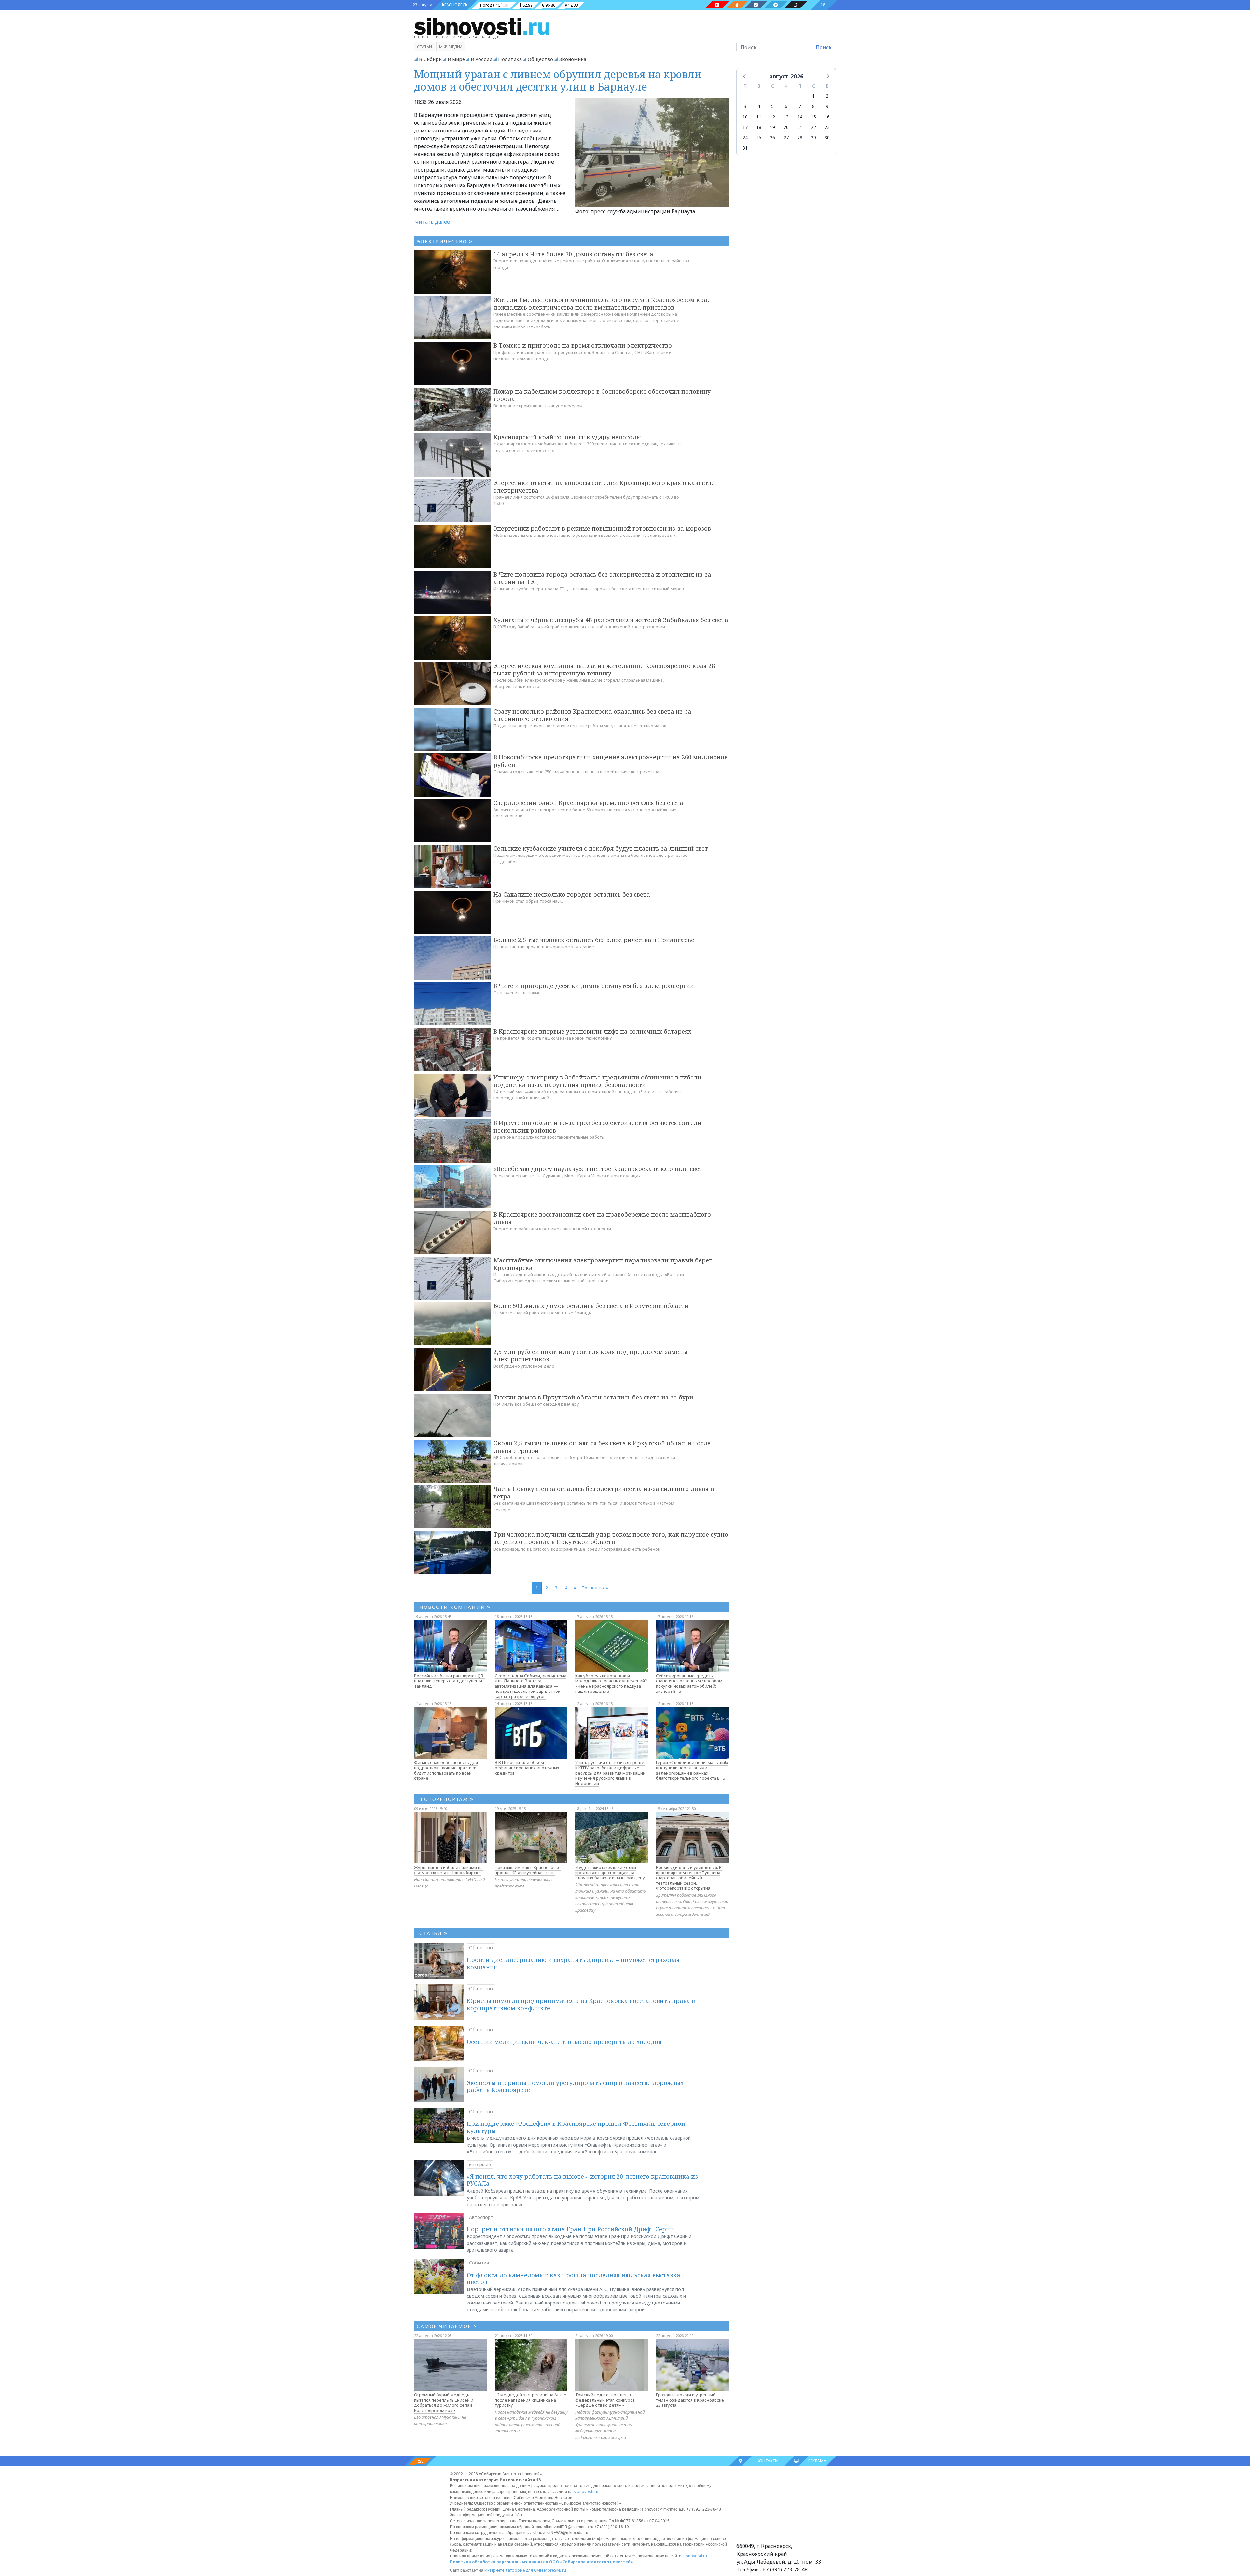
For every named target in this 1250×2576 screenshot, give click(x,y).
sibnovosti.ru (586, 2492)
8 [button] (813, 106)
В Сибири (430, 59)
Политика (510, 59)
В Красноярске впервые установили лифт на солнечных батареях (592, 1031)
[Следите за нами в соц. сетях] (717, 5)
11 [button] (759, 117)
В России (481, 59)
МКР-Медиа (451, 47)
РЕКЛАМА (817, 2461)
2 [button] (827, 96)
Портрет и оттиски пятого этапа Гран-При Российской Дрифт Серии (570, 2229)
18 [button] (759, 127)
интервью (480, 2164)
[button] (745, 76)
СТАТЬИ (433, 1933)
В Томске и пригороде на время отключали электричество (583, 345)
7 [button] (800, 106)
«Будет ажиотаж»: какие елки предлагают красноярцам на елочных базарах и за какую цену (610, 1873)
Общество (540, 59)
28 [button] (800, 138)
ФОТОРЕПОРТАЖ (446, 1799)
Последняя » (595, 1588)
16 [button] (827, 117)
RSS (420, 2461)
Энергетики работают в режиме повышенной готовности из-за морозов (602, 528)
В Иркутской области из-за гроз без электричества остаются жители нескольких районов (597, 1127)
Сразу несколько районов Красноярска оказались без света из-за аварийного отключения (592, 715)
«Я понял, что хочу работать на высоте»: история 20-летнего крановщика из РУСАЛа (582, 2180)
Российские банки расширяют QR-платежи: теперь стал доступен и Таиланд (450, 1681)
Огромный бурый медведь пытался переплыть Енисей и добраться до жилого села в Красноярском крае (444, 2402)
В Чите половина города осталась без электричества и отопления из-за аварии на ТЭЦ (602, 578)
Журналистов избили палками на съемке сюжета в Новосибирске (448, 1870)
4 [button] (759, 106)
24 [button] (745, 138)
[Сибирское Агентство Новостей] (482, 26)
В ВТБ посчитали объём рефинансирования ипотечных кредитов (527, 1768)
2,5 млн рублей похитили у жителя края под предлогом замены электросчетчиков (590, 1355)
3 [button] (745, 106)
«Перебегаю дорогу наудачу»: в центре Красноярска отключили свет (598, 1169)
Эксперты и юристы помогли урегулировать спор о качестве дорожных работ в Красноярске (575, 2086)
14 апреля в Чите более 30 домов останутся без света (573, 254)
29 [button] (813, 138)
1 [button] (813, 96)
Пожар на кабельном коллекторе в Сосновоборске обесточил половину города (602, 395)
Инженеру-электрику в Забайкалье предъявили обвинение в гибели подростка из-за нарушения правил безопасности (597, 1081)
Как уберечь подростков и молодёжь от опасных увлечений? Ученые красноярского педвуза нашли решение (611, 1683)
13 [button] (786, 117)
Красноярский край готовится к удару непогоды (567, 437)
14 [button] (800, 117)
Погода (487, 5)
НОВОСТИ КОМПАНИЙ (455, 1607)
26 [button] (772, 138)
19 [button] (772, 127)
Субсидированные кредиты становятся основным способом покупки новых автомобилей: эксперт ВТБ (689, 1683)
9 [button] (827, 106)
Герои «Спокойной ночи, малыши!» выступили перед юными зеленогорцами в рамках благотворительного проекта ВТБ (692, 1770)
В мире (456, 59)
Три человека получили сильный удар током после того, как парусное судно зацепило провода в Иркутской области (611, 1538)
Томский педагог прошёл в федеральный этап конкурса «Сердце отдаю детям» (605, 2400)
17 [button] (745, 127)
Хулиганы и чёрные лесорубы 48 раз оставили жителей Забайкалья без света (611, 620)
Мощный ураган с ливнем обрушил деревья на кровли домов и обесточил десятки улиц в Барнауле (558, 80)
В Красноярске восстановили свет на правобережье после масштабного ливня (602, 1218)
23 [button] (827, 127)
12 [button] (772, 117)
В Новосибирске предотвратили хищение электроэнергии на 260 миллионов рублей (611, 761)
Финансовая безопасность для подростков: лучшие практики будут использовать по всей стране (446, 1770)
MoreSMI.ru (555, 2570)
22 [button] (813, 127)
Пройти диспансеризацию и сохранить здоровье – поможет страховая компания (573, 1963)
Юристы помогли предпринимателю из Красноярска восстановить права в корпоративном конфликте (581, 2004)
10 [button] (745, 117)
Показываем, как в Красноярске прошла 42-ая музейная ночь (528, 1870)
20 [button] (786, 127)
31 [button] (745, 148)
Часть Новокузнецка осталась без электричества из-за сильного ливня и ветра (604, 1492)
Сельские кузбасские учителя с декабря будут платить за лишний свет (601, 848)
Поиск (824, 47)
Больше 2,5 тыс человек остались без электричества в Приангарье (594, 940)
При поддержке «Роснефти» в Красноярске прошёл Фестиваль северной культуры (576, 2127)
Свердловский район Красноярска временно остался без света (588, 803)
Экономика (573, 59)
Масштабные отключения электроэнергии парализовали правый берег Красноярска (603, 1264)
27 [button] (786, 138)
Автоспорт (481, 2217)
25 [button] (759, 138)
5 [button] (772, 106)
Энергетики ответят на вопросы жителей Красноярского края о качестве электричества (604, 487)
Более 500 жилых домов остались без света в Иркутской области (591, 1306)
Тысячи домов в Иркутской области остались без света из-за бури (593, 1397)
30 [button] (827, 138)
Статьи (424, 47)
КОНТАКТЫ (768, 2461)
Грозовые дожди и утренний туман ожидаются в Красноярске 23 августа (690, 2400)
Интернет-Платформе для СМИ (514, 2570)
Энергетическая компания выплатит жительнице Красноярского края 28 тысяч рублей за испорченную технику (604, 669)
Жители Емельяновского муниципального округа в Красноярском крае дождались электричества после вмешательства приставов (602, 304)
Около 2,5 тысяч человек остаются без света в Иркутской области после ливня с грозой (602, 1447)
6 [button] (786, 106)
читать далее (433, 222)
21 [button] (800, 127)
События (479, 2263)
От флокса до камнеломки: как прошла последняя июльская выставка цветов (574, 2278)
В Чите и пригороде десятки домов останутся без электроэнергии (594, 986)
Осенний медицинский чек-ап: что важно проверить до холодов (564, 2042)
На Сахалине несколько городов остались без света (572, 894)
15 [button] (813, 117)
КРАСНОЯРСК (455, 5)
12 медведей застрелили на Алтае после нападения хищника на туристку (531, 2400)
